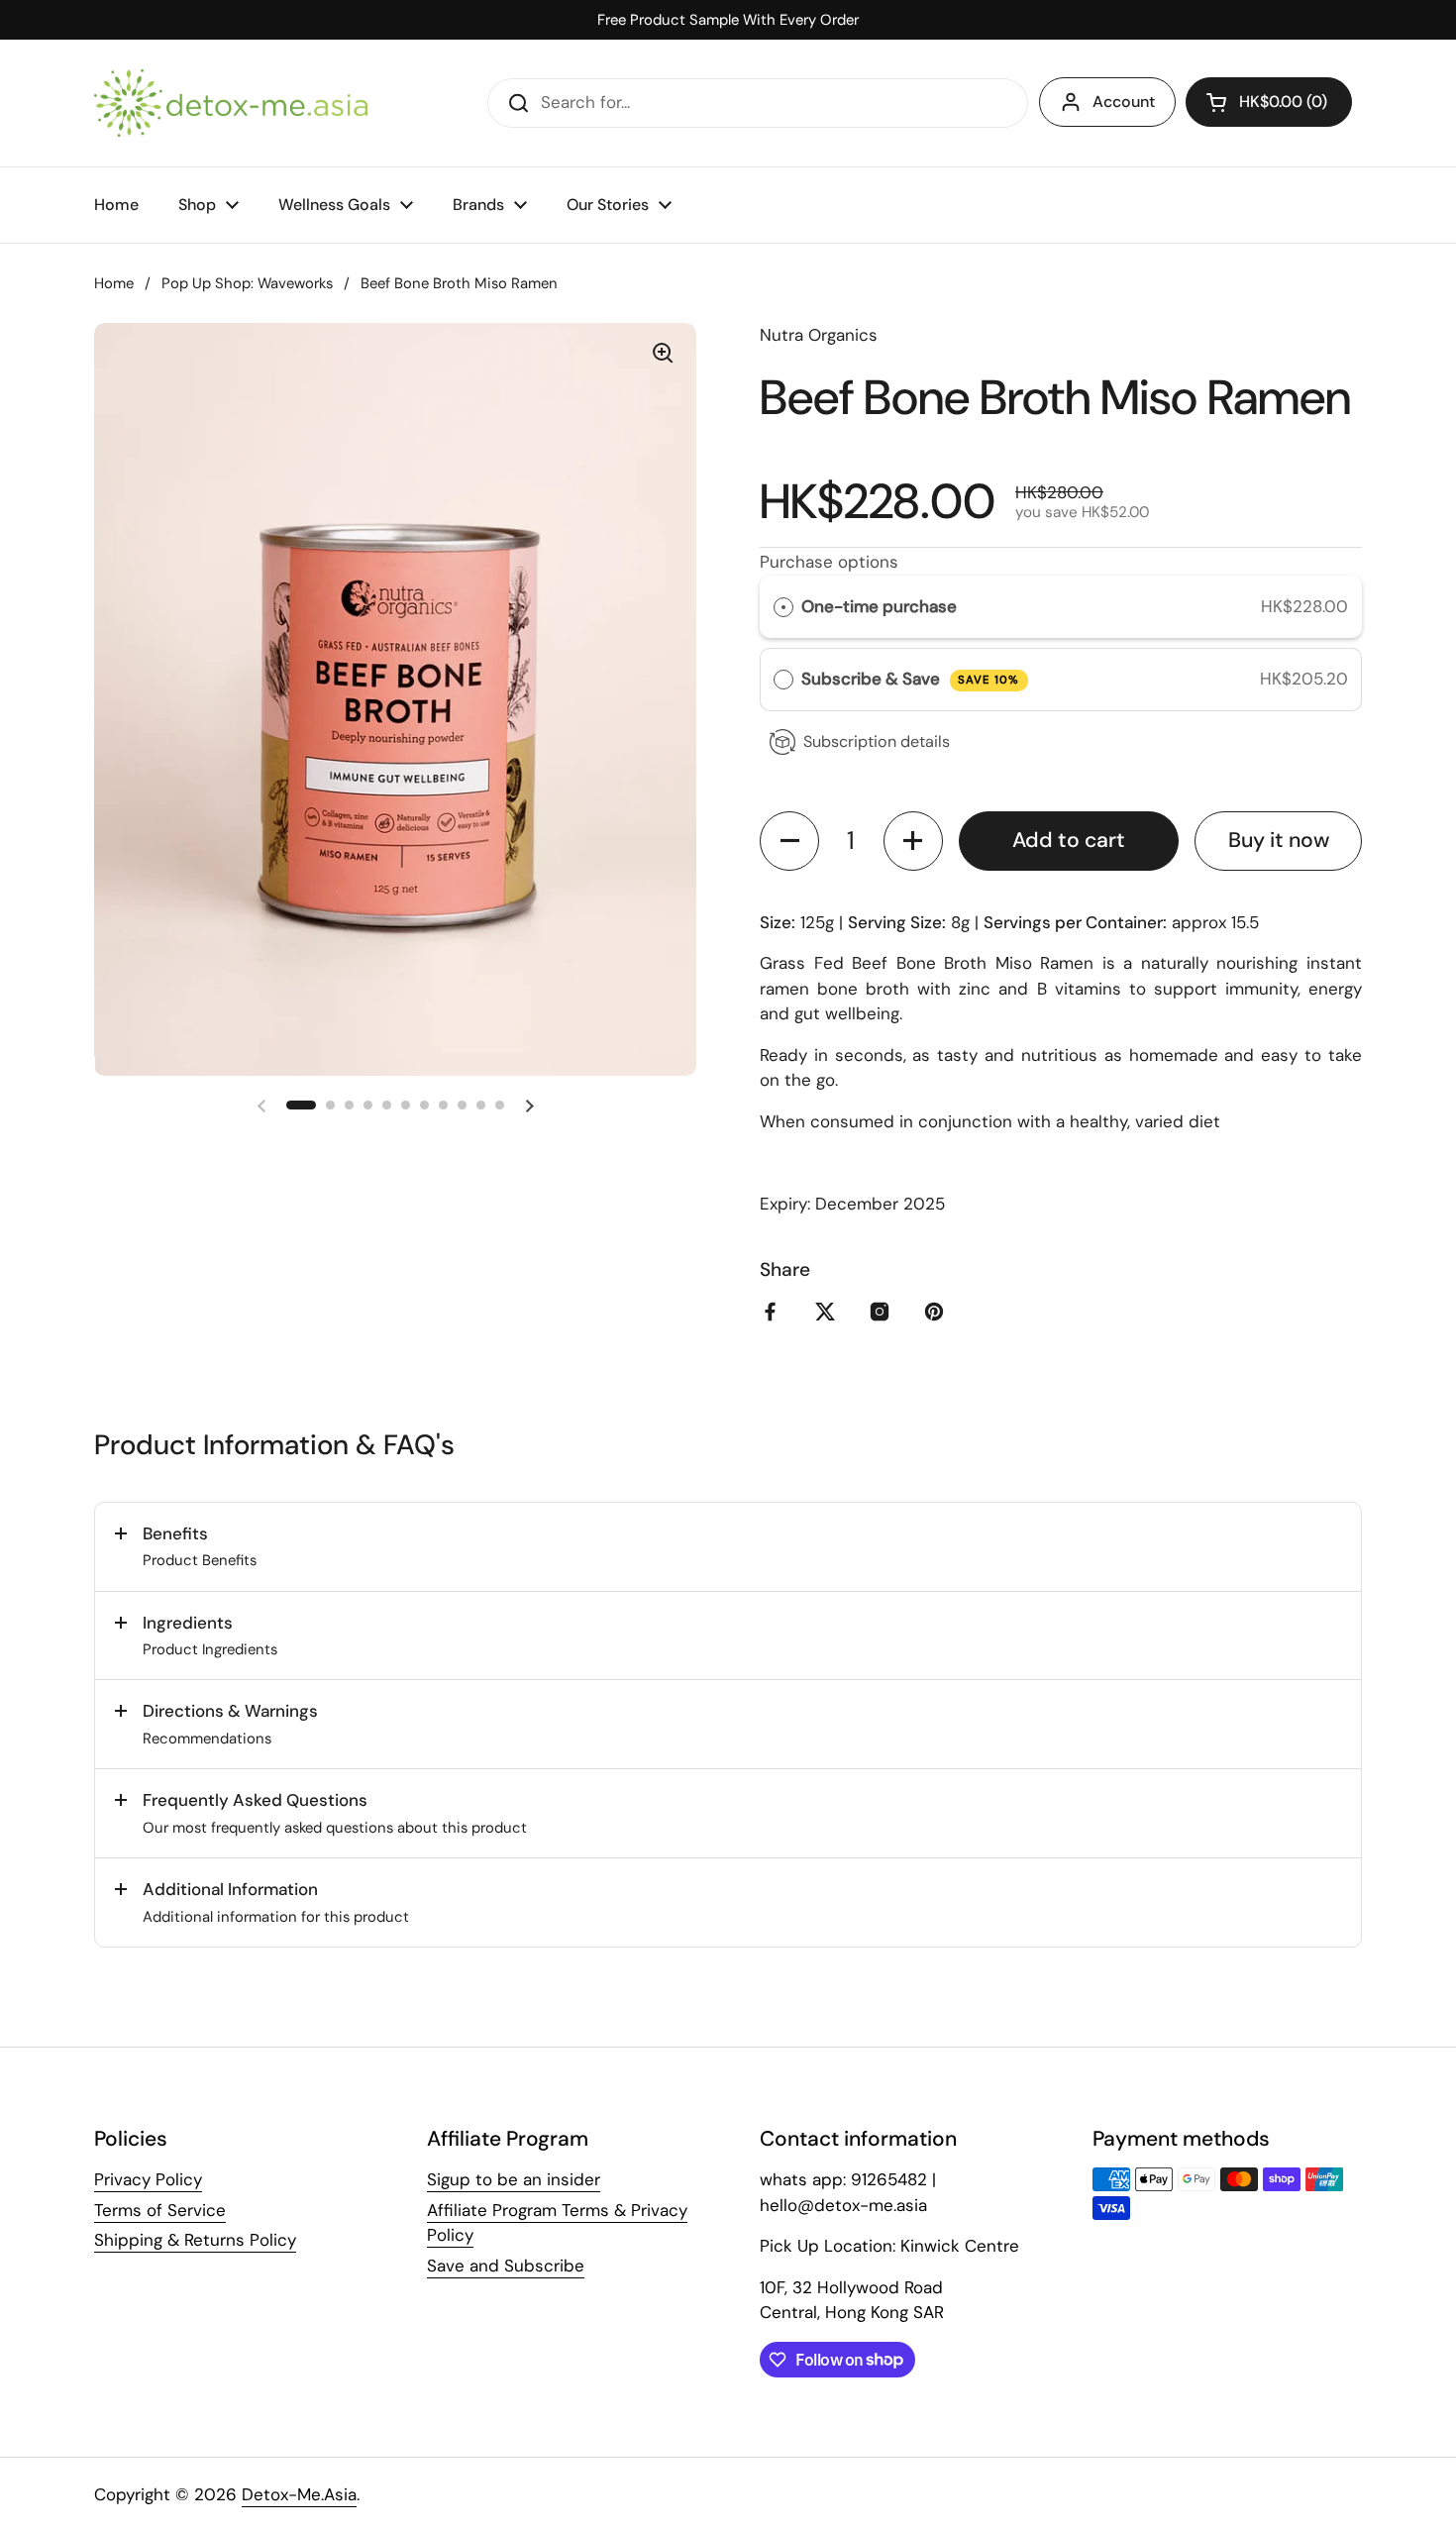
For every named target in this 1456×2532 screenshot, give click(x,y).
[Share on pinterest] (938, 1312)
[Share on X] (829, 1312)
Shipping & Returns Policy (195, 2240)
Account (1124, 102)
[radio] (783, 607)
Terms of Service (160, 2210)
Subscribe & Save (910, 679)
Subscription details (877, 741)
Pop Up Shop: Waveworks (247, 283)
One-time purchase (879, 606)
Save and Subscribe (506, 2266)
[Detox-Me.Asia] (231, 103)
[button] (1269, 102)
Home (114, 283)
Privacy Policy (148, 2179)
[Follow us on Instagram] (884, 1312)
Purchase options (829, 562)
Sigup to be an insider (514, 2179)
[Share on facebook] (775, 1312)
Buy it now (1279, 840)
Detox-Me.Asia (299, 2494)
